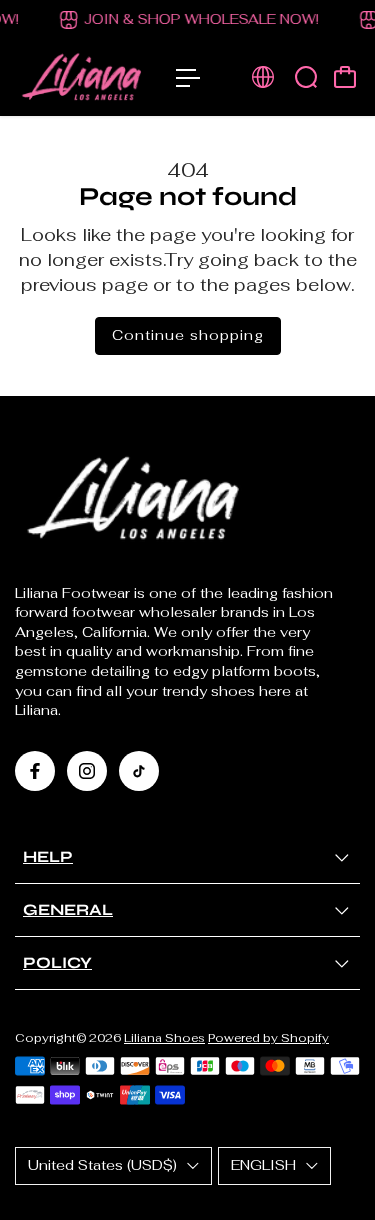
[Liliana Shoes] (85, 78)
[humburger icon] (188, 78)
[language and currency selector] (263, 77)
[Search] (306, 77)
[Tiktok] (139, 771)
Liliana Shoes (164, 1037)
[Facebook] (35, 771)
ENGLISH (263, 1165)
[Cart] (345, 77)
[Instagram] (87, 771)
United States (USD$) (102, 1165)
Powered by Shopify (268, 1037)
